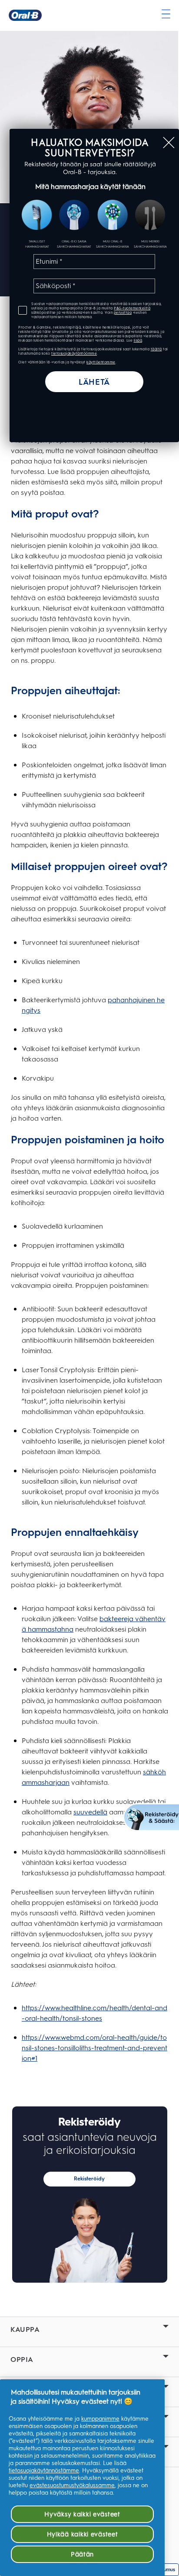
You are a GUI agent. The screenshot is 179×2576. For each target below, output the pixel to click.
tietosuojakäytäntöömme (74, 353)
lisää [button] (138, 340)
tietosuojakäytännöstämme (44, 2470)
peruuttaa (123, 312)
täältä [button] (156, 349)
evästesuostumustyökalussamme (72, 2485)
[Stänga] (169, 143)
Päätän (82, 2554)
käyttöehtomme (101, 362)
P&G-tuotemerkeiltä (132, 308)
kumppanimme (100, 2419)
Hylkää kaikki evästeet (83, 2534)
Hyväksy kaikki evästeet (82, 2514)
